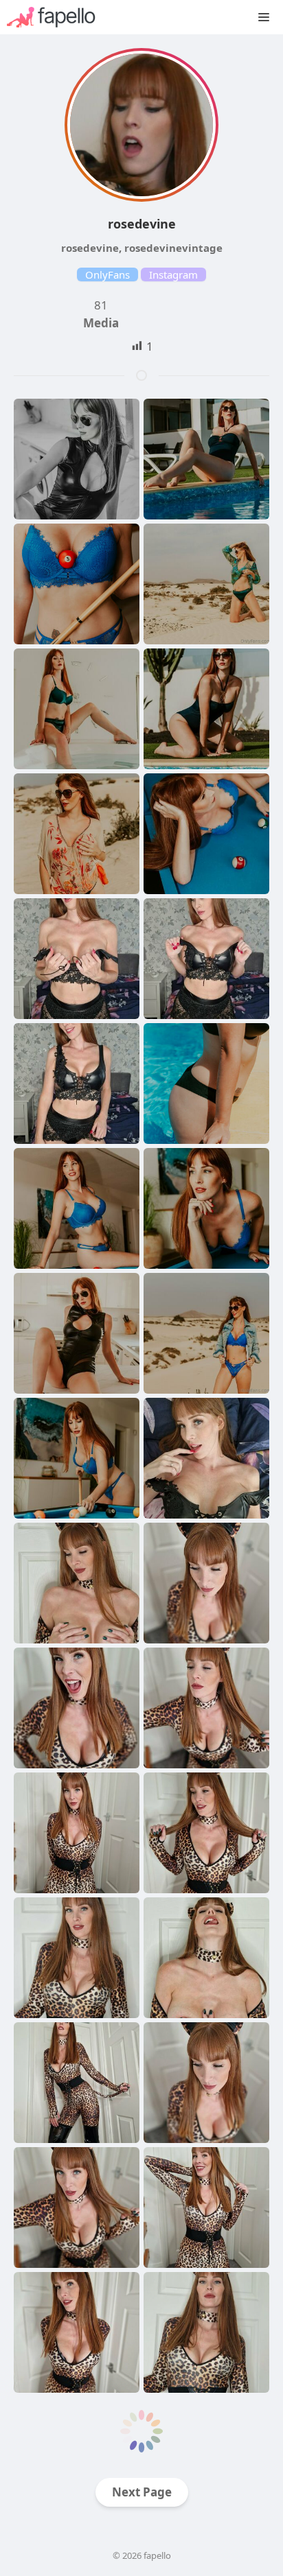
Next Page (142, 2492)
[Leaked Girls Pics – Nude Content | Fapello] (58, 17)
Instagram (173, 274)
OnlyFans (107, 274)
